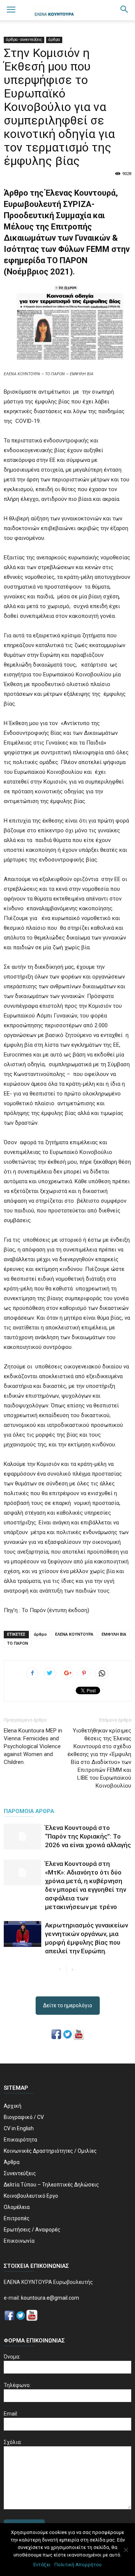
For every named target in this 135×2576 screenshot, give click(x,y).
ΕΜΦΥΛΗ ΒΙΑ (114, 1634)
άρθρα (54, 40)
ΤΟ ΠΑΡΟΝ (18, 1643)
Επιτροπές (17, 2218)
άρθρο (40, 1634)
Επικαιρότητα (20, 2140)
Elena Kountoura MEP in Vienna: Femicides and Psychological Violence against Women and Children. (33, 1746)
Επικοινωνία (19, 2241)
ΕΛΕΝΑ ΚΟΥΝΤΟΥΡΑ (74, 1634)
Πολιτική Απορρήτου (78, 2565)
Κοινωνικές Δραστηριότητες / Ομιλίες (50, 2151)
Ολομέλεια (17, 2207)
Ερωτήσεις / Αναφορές (32, 2230)
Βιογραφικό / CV (24, 2117)
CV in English (19, 2128)
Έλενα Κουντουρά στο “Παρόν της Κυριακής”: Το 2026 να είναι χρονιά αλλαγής (88, 1836)
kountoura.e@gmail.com (49, 2298)
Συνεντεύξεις (20, 2173)
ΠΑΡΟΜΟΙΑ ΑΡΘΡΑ (29, 1811)
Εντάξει (42, 2565)
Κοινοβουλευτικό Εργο (31, 2196)
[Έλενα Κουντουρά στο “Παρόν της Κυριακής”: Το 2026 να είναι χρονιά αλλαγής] (22, 1836)
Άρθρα (12, 2162)
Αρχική (13, 2106)
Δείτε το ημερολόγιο (68, 2005)
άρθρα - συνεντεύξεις (24, 40)
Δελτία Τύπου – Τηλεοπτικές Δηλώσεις (51, 2185)
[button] (124, 10)
